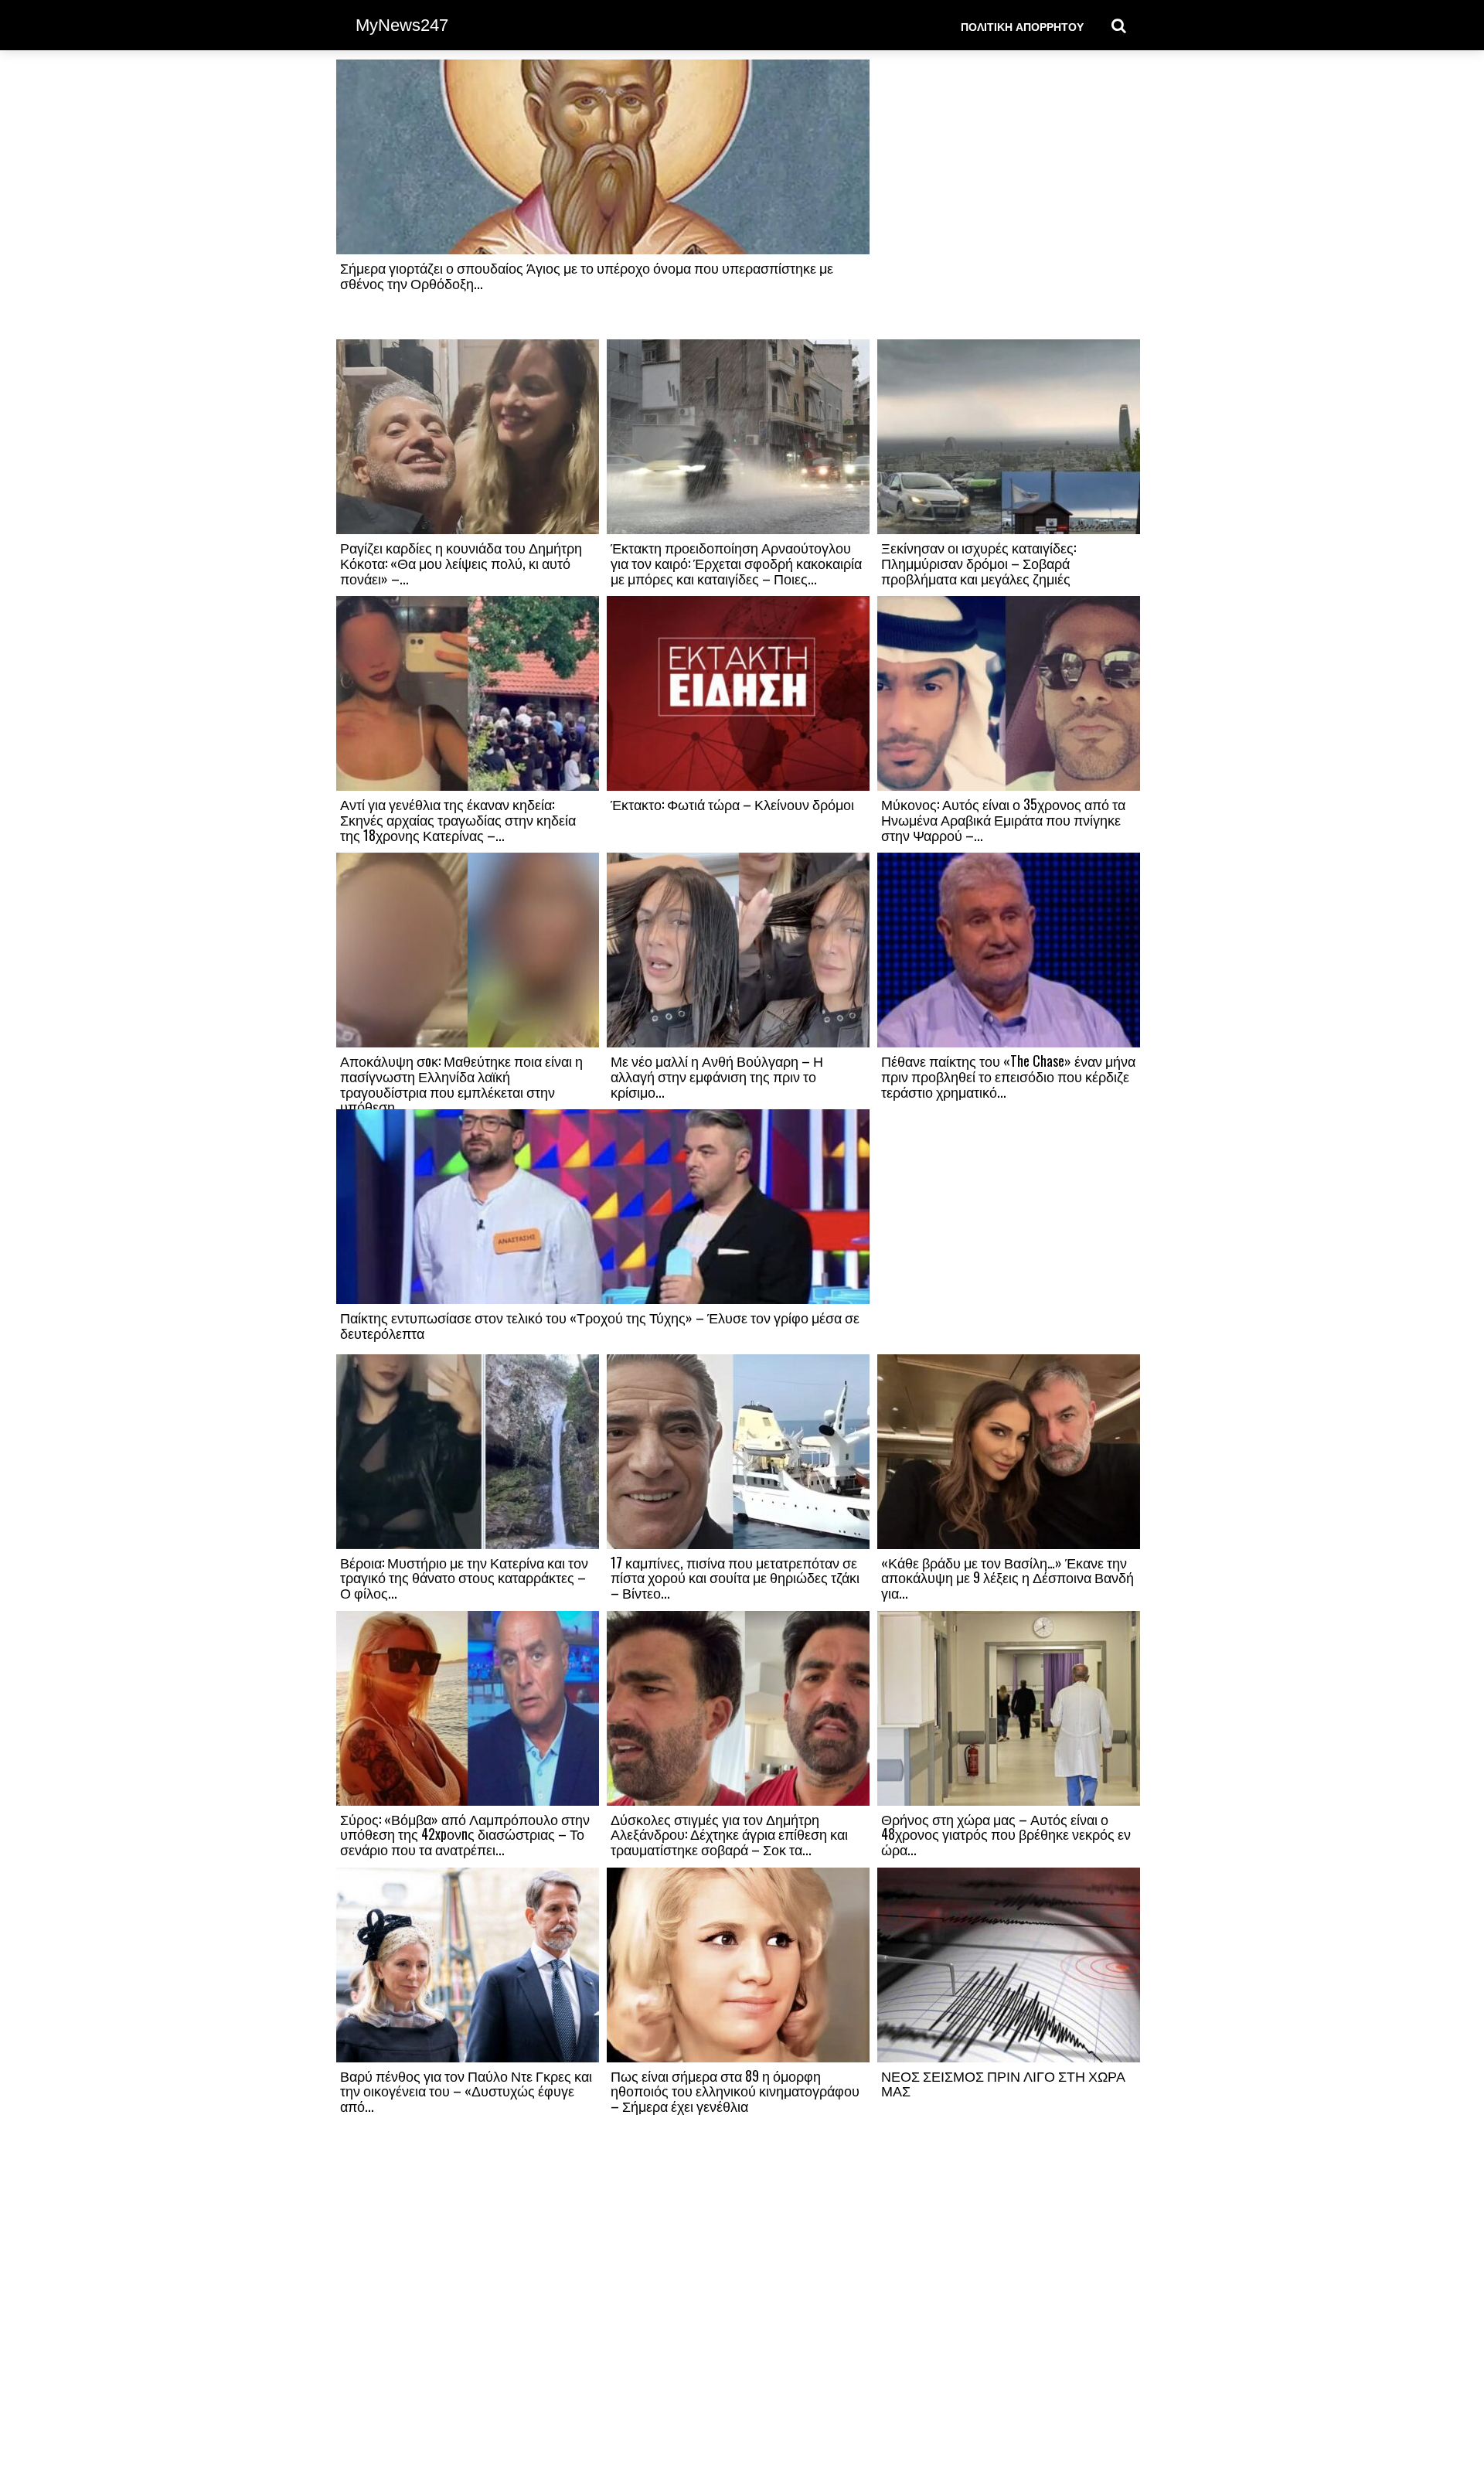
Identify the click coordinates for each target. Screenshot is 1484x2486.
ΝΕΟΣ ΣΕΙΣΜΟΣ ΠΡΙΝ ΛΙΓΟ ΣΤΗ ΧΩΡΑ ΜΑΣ (1003, 2083)
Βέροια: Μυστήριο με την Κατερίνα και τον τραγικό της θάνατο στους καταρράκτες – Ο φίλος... (464, 1578)
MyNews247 (402, 25)
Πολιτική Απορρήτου (1022, 26)
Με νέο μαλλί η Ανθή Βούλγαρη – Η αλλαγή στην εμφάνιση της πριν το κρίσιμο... (717, 1076)
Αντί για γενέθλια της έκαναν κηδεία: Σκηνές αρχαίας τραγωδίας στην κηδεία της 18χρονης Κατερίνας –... (458, 819)
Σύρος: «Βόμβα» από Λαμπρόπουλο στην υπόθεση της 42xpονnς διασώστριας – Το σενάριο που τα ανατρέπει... (465, 1834)
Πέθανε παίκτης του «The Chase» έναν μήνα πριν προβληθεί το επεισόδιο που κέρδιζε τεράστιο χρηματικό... (1008, 1076)
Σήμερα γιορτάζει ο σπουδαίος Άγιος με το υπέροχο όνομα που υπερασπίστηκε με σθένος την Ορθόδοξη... (587, 275)
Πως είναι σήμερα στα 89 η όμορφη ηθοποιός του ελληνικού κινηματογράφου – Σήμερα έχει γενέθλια (735, 2091)
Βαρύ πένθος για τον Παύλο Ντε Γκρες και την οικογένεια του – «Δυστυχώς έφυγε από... (466, 2091)
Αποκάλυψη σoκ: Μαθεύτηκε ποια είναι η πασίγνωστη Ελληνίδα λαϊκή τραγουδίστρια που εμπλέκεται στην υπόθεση (461, 1083)
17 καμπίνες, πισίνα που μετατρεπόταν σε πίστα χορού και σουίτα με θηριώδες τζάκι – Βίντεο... (735, 1578)
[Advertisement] (1009, 199)
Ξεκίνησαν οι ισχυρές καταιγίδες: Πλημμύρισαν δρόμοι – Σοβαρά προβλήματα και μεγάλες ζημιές (979, 563)
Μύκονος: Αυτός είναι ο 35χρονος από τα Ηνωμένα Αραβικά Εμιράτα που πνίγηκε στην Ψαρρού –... (1003, 819)
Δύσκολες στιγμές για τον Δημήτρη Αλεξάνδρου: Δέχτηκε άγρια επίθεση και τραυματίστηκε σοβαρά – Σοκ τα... (729, 1834)
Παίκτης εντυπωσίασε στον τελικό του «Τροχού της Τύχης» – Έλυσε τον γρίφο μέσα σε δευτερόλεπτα (600, 1325)
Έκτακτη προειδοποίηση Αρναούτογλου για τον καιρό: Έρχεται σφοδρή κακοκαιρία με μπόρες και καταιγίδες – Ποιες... (736, 563)
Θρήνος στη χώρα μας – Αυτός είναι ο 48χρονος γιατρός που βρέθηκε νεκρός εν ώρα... (1006, 1834)
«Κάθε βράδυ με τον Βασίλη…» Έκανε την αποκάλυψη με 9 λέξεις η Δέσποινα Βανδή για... (1007, 1578)
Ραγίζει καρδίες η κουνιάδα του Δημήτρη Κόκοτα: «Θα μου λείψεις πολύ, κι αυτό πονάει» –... (461, 563)
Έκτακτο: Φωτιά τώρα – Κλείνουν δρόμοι (732, 804)
